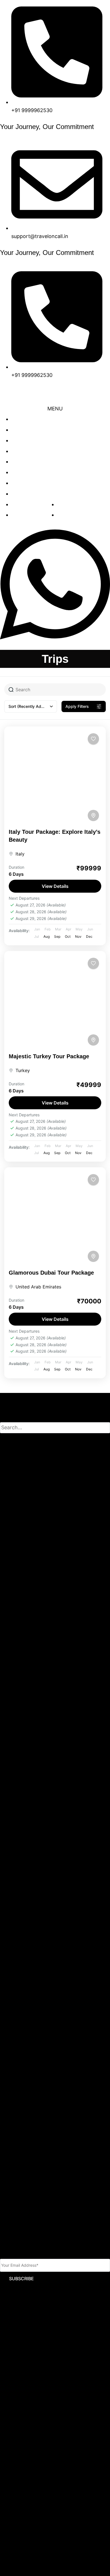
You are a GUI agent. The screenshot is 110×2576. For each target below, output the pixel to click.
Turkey (23, 1070)
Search (7, 1418)
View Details (55, 886)
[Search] (9, 1440)
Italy (20, 854)
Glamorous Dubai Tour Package (51, 1273)
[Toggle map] (93, 815)
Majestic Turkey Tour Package (49, 1056)
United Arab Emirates (38, 1287)
